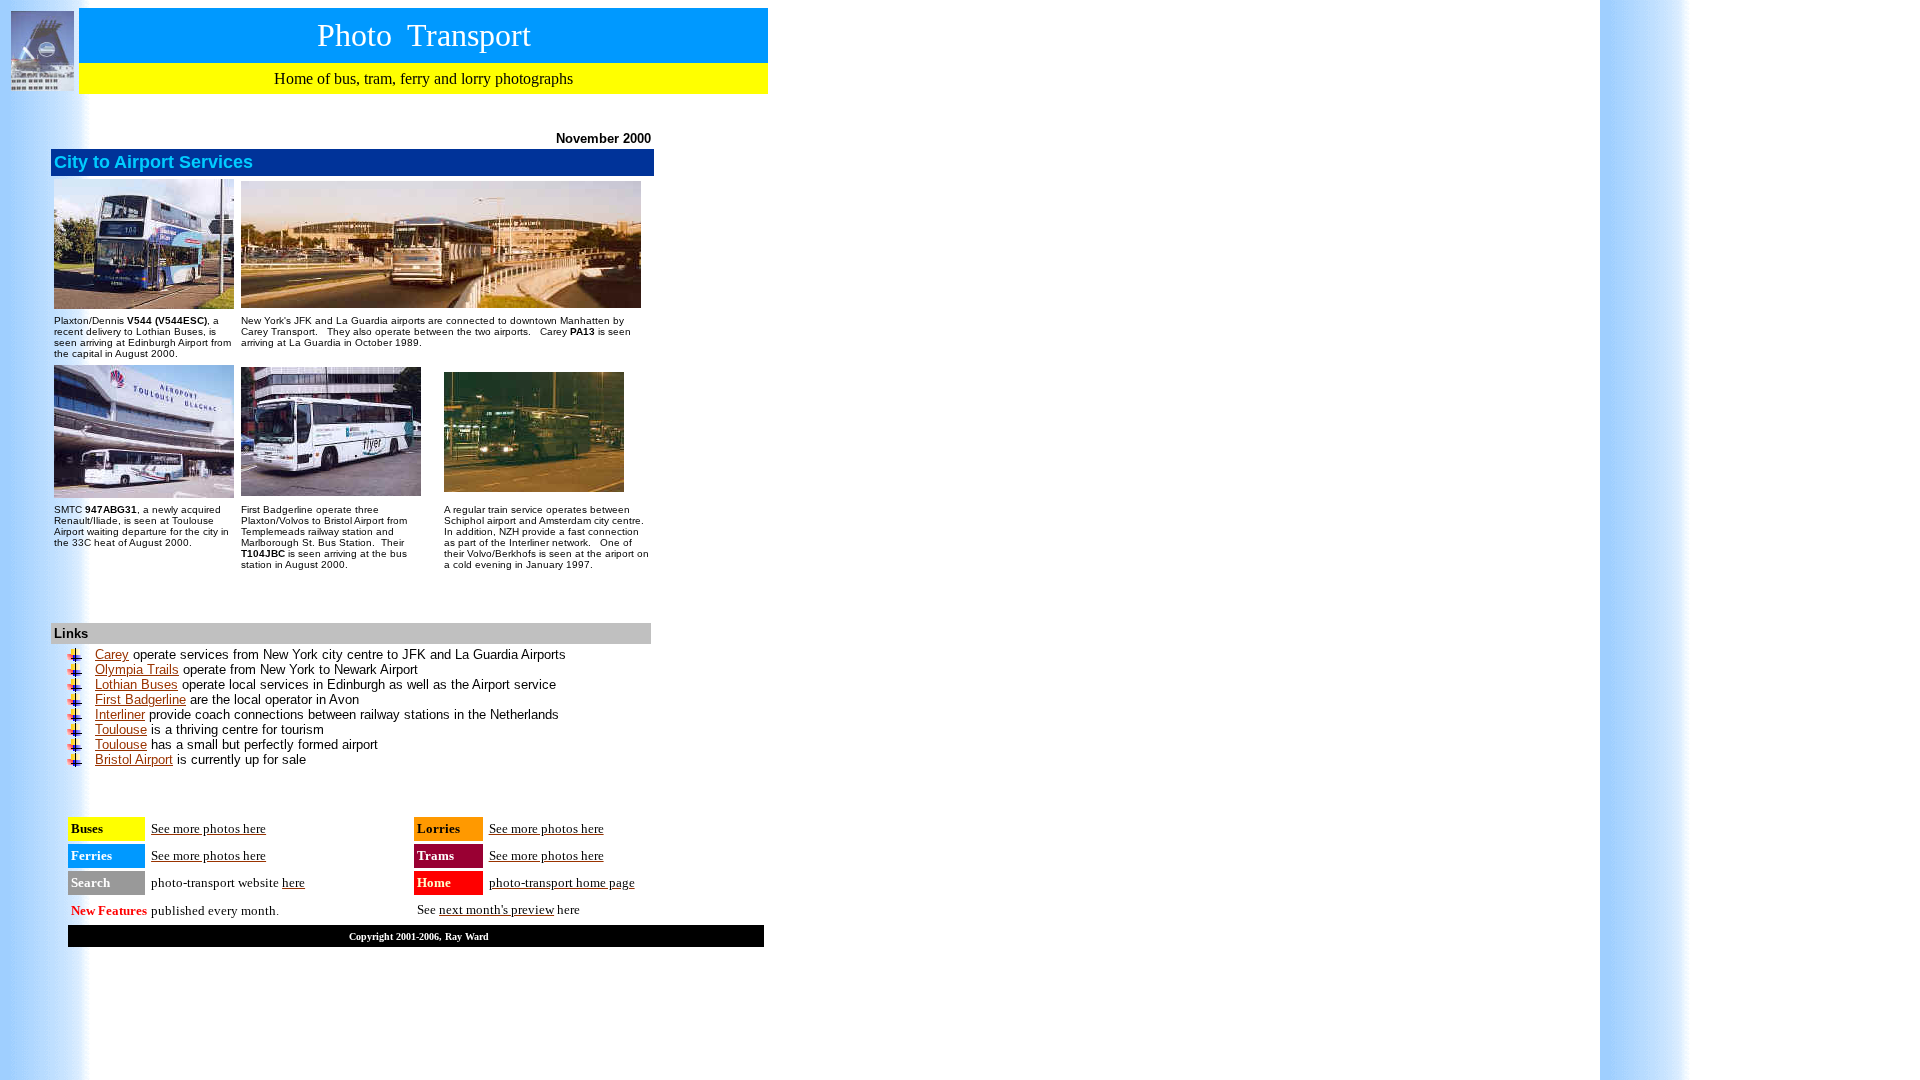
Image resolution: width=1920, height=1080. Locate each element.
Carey (112, 654)
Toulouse (121, 729)
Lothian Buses (136, 684)
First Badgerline (140, 699)
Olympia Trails (137, 669)
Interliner (120, 714)
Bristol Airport (134, 759)
